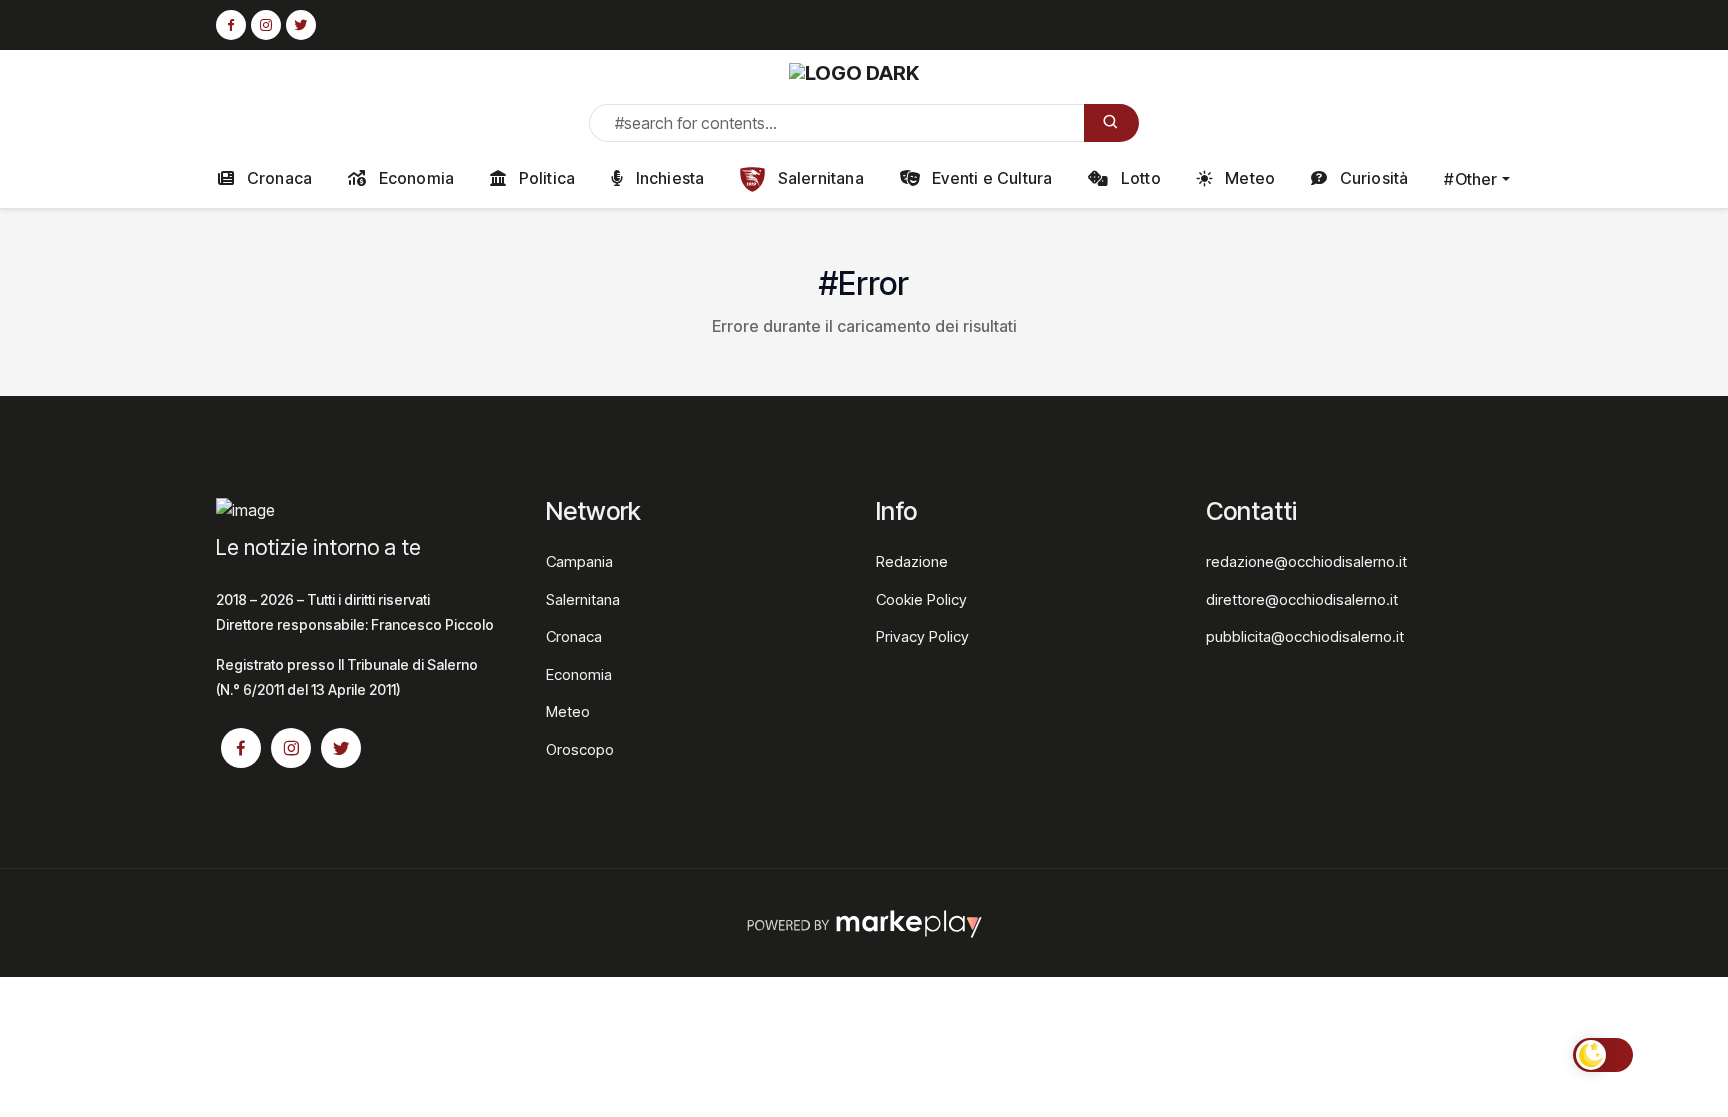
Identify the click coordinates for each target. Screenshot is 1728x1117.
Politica (544, 178)
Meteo (1248, 178)
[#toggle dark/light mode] (1603, 1055)
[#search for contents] (1111, 123)
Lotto (1139, 178)
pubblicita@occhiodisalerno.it (1305, 636)
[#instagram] (266, 26)
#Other (1470, 179)
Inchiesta (667, 178)
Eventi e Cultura (990, 178)
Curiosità (1371, 178)
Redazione (912, 561)
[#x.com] (301, 26)
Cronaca (278, 178)
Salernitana (818, 178)
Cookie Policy (921, 599)
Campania (579, 561)
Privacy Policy (922, 636)
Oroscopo (580, 749)
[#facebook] (231, 26)
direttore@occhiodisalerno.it (1302, 599)
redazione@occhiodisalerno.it (1306, 561)
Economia (414, 178)
